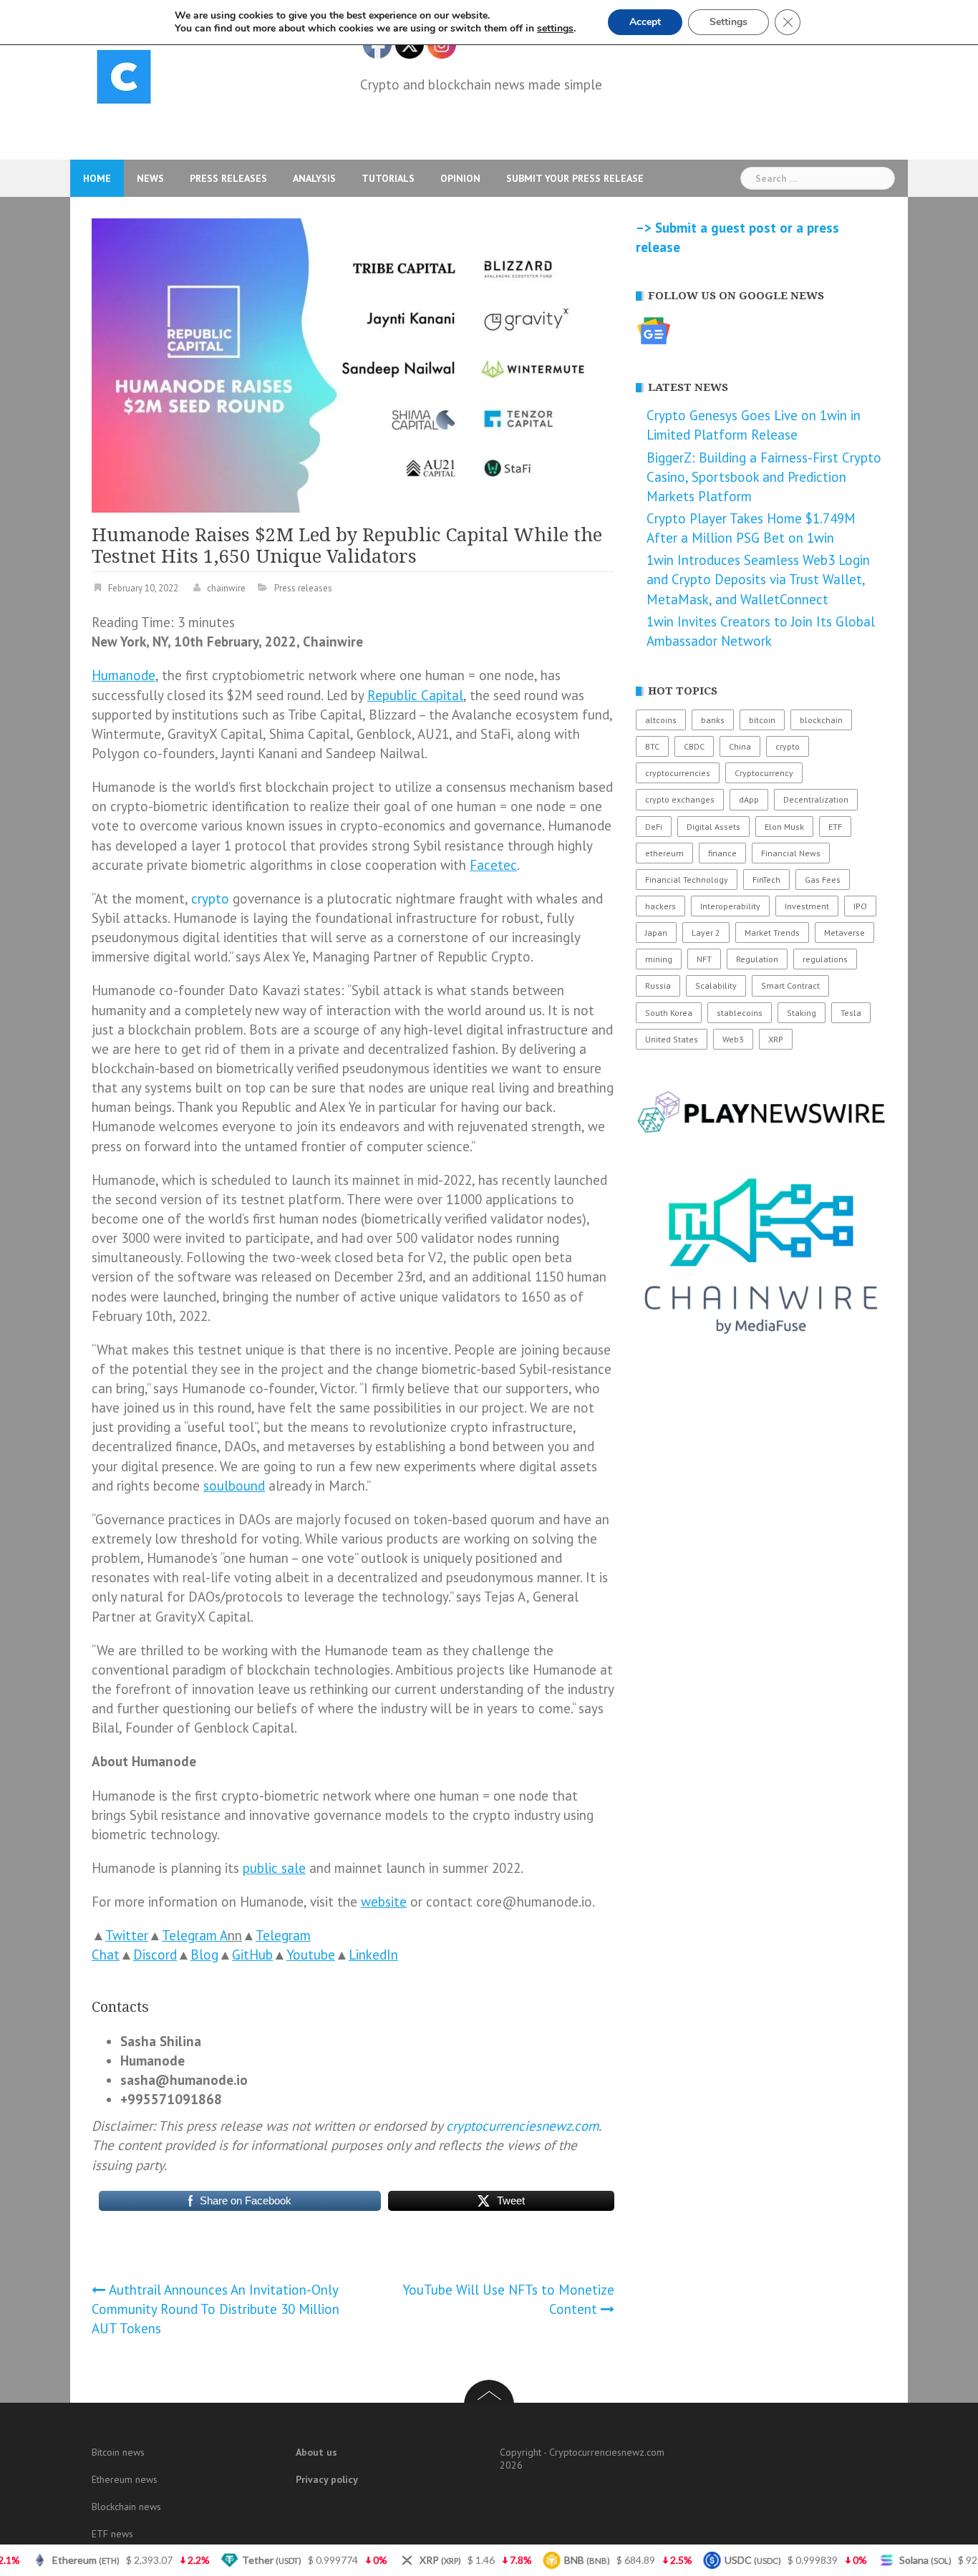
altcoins (661, 720)
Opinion (460, 178)
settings (555, 29)
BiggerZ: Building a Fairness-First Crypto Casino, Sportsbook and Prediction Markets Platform (764, 477)
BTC (652, 746)
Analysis (314, 178)
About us (316, 2452)
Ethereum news (125, 2479)
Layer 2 (706, 933)
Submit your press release (575, 178)
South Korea (669, 1013)
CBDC (694, 746)
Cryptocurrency (764, 773)
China (740, 746)
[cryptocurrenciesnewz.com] (124, 79)
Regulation (757, 959)
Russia (658, 986)
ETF (835, 827)
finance (722, 853)
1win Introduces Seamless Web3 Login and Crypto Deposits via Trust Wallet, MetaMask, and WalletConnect (758, 579)
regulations (825, 959)
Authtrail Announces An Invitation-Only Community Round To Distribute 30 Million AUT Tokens (216, 2309)
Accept (645, 22)
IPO (860, 906)
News (150, 178)
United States (672, 1039)
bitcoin (762, 720)
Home (97, 178)
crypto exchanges (680, 799)
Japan (656, 933)
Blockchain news (126, 2507)
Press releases (228, 178)
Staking (802, 1013)
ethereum (664, 853)
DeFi (654, 827)
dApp (749, 799)
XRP (776, 1039)
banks (713, 720)
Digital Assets (713, 827)
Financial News (791, 853)
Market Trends (772, 933)
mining (659, 959)
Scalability (716, 986)
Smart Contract (790, 986)
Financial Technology (687, 880)
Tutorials (388, 178)
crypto (210, 899)
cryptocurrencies (678, 773)
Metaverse (844, 933)
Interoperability (730, 906)
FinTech (766, 880)
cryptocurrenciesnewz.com (522, 2126)
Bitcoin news (118, 2452)
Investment (807, 906)
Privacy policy (327, 2479)
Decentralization (816, 799)
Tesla (851, 1013)
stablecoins (740, 1013)
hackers (660, 906)
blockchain (821, 720)
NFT (704, 959)
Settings (728, 22)
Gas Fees (823, 880)
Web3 (733, 1039)
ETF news (112, 2534)
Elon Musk (784, 827)
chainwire (226, 588)
